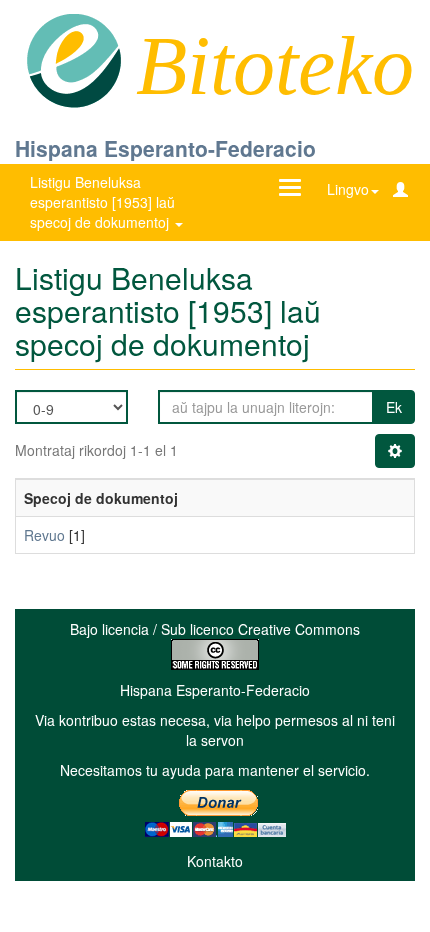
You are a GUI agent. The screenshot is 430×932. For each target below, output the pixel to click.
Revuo (44, 535)
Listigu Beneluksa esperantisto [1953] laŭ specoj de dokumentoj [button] (102, 202)
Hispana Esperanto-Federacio (165, 148)
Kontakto (215, 861)
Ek (394, 407)
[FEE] (73, 59)
